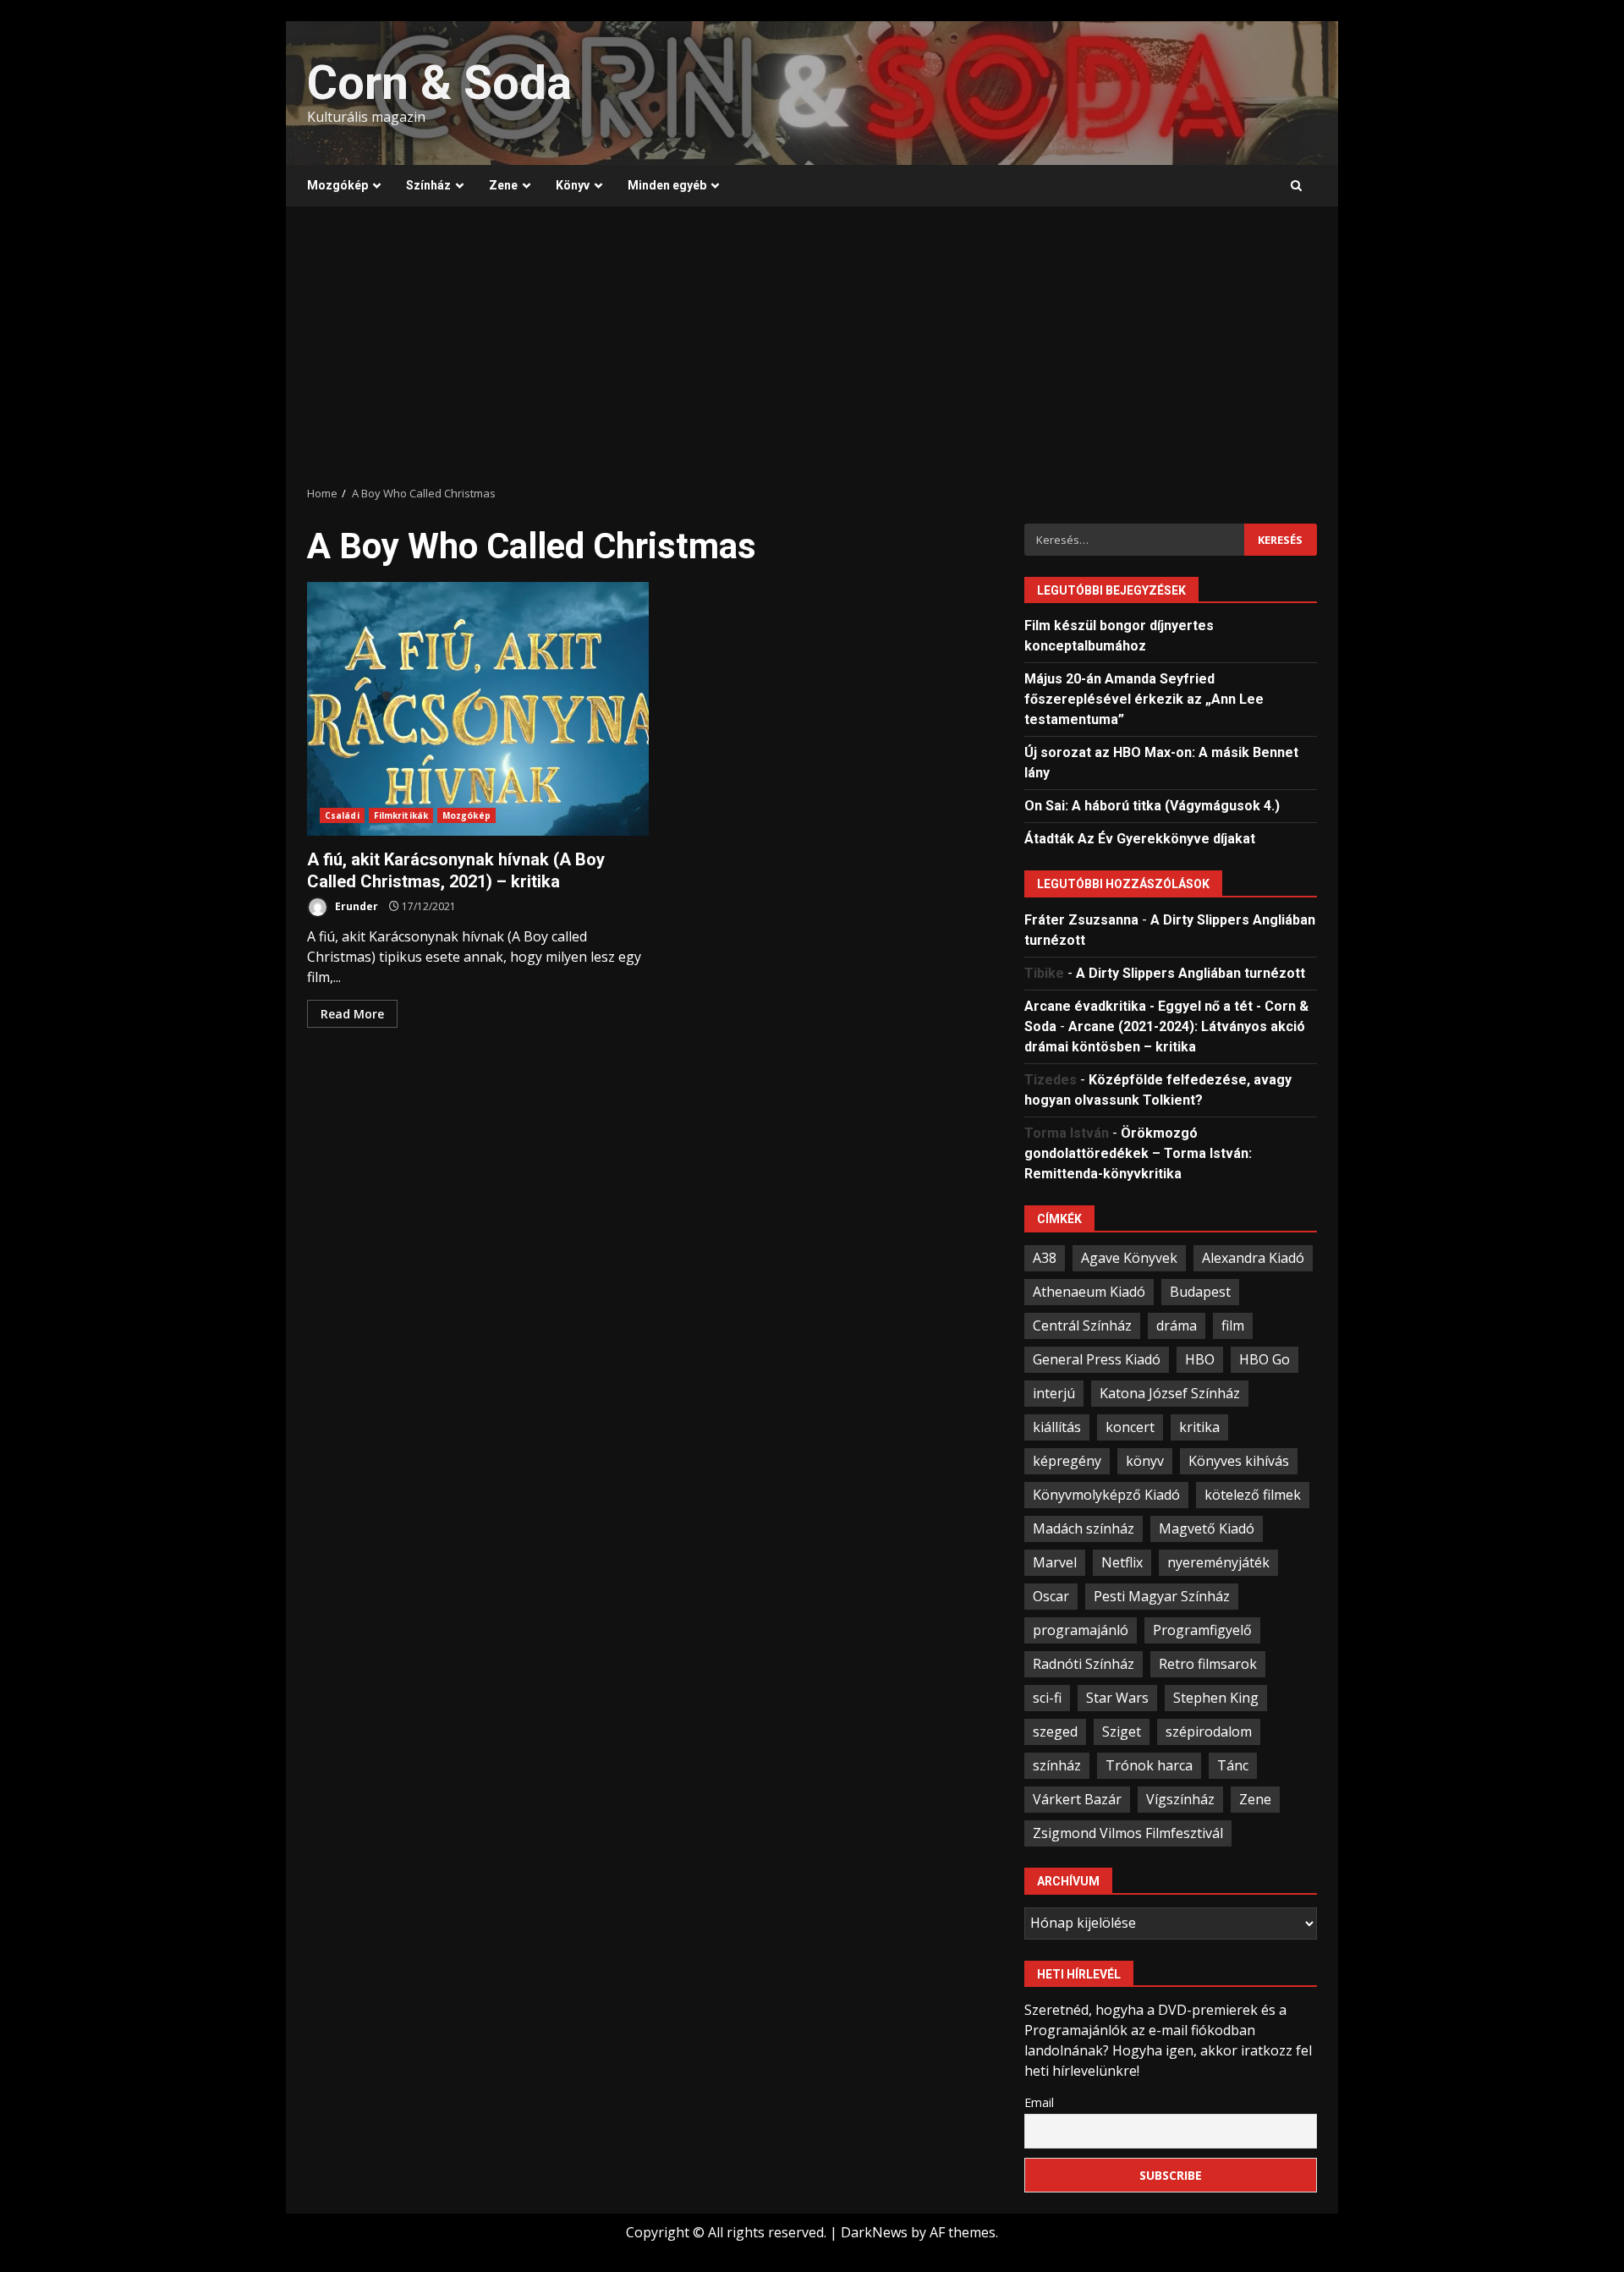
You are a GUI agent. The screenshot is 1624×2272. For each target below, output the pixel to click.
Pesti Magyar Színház (1162, 1596)
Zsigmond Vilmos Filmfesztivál (1128, 1833)
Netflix (1122, 1562)
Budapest (1200, 1292)
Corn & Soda (439, 83)
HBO (1200, 1359)
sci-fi (1047, 1698)
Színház (428, 185)
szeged (1055, 1731)
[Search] (1296, 186)
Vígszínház (1180, 1799)
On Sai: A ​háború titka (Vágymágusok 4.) (1152, 806)
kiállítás (1057, 1427)
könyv (1145, 1461)
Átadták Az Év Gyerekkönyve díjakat (1140, 839)
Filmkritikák (401, 815)
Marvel (1055, 1562)
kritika (1199, 1427)
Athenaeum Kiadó (1089, 1292)
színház (1057, 1765)
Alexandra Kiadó (1253, 1258)
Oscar (1051, 1596)
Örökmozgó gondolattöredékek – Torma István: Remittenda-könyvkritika (1138, 1153)
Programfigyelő (1202, 1630)
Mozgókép (337, 185)
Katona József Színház (1170, 1393)
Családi (342, 815)
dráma (1177, 1325)
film (1233, 1325)
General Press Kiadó (1097, 1359)
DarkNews (874, 2232)
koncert (1130, 1427)
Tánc (1233, 1765)
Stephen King (1216, 1698)
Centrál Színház (1082, 1325)
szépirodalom (1209, 1731)
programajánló (1081, 1630)
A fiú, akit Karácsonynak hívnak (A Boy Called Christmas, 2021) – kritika (478, 709)
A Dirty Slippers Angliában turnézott (1191, 973)
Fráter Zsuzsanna (1081, 920)
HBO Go (1265, 1359)
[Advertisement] (812, 346)
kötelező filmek (1253, 1495)
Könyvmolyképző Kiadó (1106, 1495)
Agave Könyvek (1129, 1258)
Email (1039, 2102)
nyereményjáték (1218, 1562)
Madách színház (1084, 1528)
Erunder (355, 906)
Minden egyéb (667, 185)
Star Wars (1117, 1698)
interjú (1054, 1393)
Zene (503, 185)
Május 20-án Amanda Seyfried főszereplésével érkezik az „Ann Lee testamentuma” (1144, 699)
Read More (352, 1014)
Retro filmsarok (1208, 1664)
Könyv (573, 185)
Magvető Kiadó (1207, 1528)
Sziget (1122, 1731)
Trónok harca (1149, 1765)
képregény (1067, 1461)
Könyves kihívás (1239, 1461)
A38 (1045, 1258)
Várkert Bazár (1077, 1799)
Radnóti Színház (1084, 1664)
